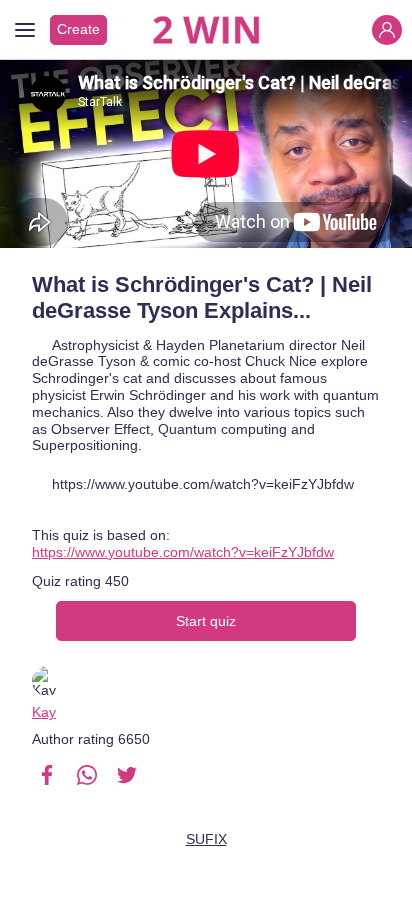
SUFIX (206, 839)
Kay (44, 712)
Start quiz (206, 621)
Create (78, 29)
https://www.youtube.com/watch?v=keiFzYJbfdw (183, 552)
